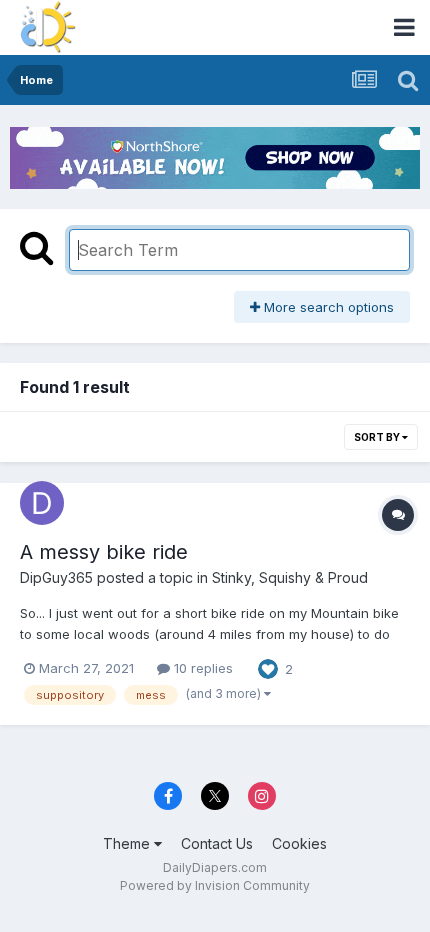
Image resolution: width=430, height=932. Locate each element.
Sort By (378, 437)
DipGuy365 (56, 577)
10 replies (201, 668)
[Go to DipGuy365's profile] (42, 503)
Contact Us (217, 843)
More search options (327, 307)
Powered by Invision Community (215, 885)
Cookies (299, 843)
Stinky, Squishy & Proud (290, 577)
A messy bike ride (104, 552)
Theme (128, 843)
